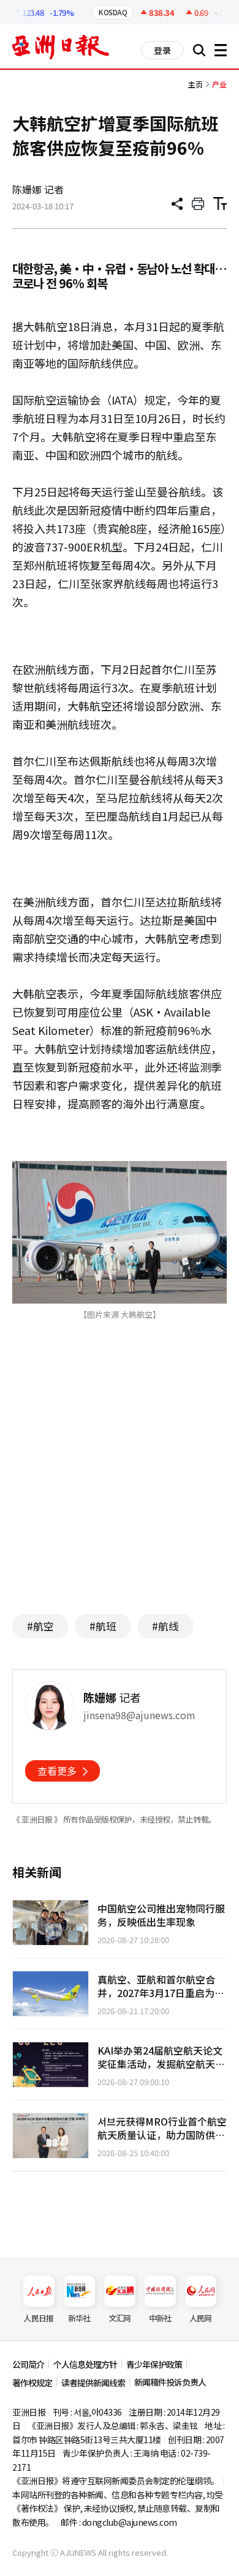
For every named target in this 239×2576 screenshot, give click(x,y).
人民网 (201, 2318)
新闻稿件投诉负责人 (170, 2382)
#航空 (40, 1626)
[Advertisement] (120, 1485)
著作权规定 (32, 2383)
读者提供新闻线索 (93, 2383)
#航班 (103, 1626)
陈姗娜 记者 (38, 189)
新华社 (79, 2318)
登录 (162, 50)
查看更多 (57, 1771)
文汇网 (120, 2318)
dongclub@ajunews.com (130, 2522)
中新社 (160, 2318)
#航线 (165, 1626)
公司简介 (28, 2364)
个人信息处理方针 (85, 2364)
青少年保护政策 (154, 2364)
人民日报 (38, 2318)
